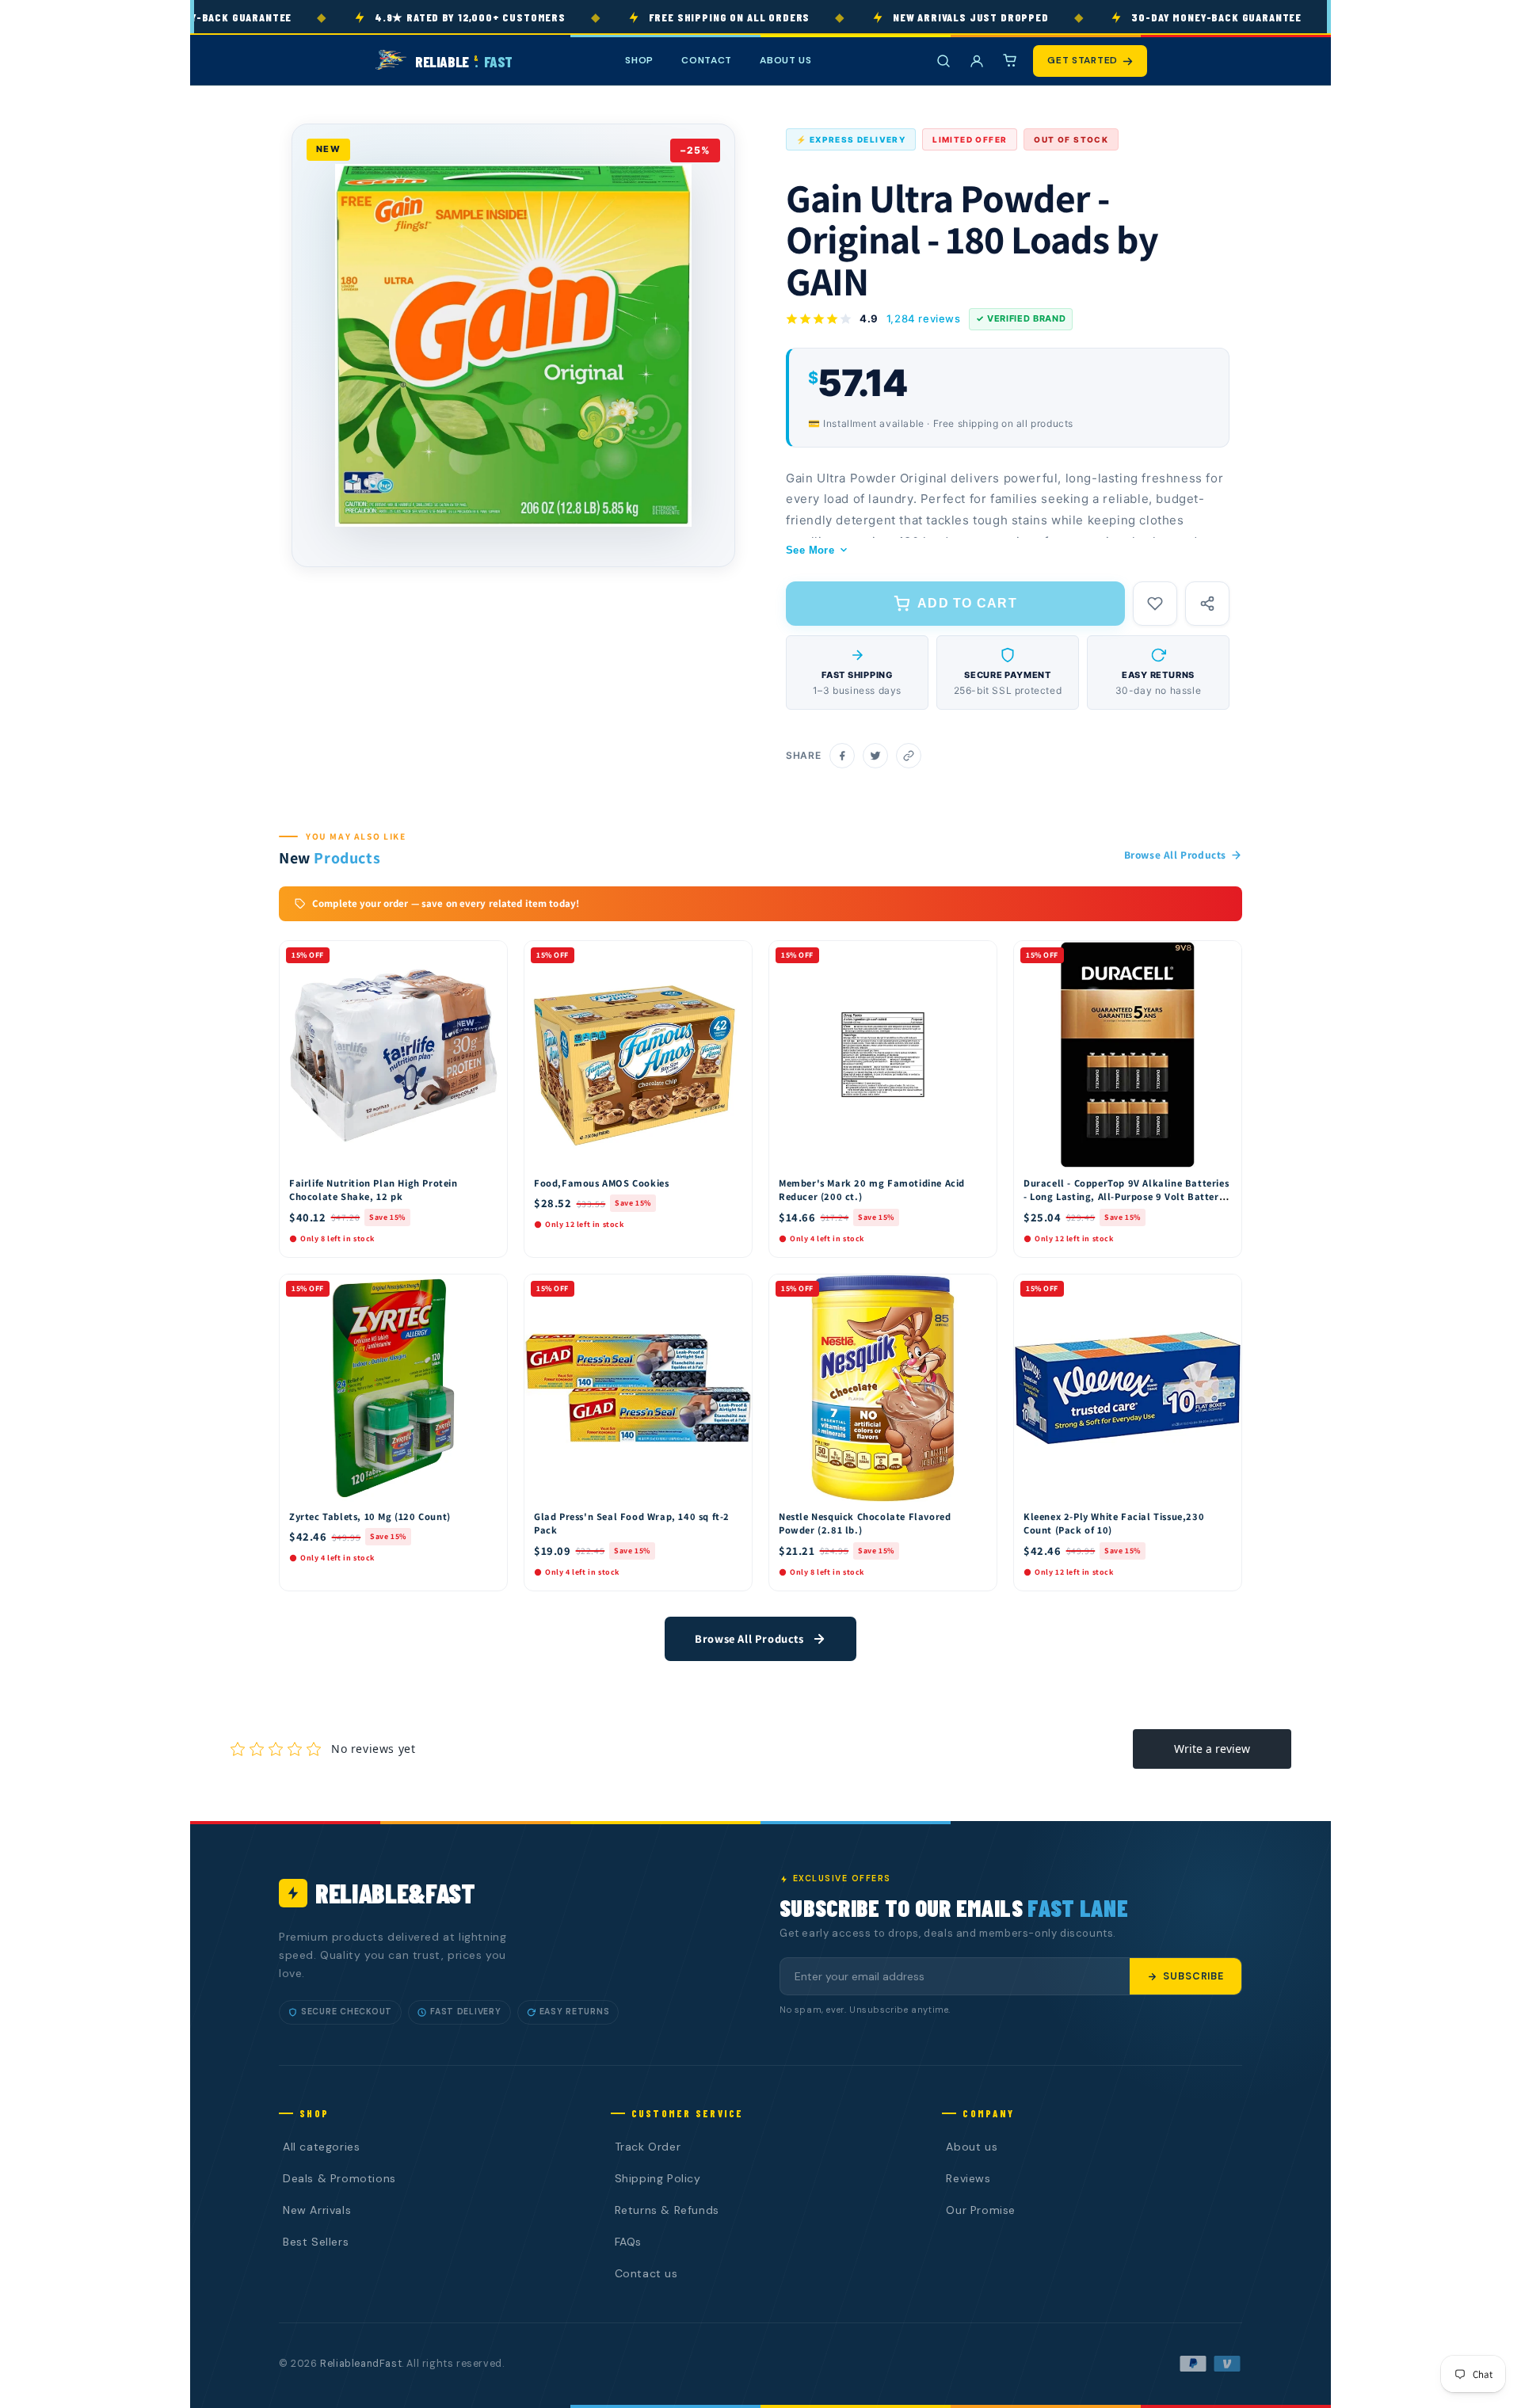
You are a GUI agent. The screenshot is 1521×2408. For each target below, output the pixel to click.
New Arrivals (317, 2210)
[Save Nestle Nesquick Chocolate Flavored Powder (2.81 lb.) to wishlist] (978, 1290)
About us (972, 2147)
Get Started (1083, 60)
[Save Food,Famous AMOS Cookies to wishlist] (733, 957)
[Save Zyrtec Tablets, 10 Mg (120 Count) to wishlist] (488, 1290)
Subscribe (1193, 1976)
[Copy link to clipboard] (909, 756)
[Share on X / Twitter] (875, 756)
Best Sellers (316, 2242)
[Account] (977, 61)
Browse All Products (1175, 855)
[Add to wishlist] (1155, 604)
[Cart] (1010, 61)
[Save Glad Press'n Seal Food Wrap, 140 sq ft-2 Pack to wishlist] (733, 1290)
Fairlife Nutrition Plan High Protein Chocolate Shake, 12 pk (374, 1190)
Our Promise (981, 2210)
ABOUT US (786, 60)
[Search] (943, 61)
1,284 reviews (924, 318)
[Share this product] (1207, 604)
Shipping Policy (658, 2178)
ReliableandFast (361, 2364)
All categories (321, 2147)
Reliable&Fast (395, 1893)
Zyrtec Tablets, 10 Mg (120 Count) (370, 1516)
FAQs (628, 2242)
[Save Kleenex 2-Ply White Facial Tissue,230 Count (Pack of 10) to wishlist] (1222, 1290)
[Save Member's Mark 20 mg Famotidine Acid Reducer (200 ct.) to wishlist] (978, 957)
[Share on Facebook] (842, 756)
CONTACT (707, 60)
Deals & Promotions (339, 2178)
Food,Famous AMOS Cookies (601, 1183)
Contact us (646, 2273)
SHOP (639, 60)
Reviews (968, 2178)
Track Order (648, 2147)
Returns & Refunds (667, 2210)
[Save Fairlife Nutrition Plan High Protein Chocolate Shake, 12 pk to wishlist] (488, 957)
